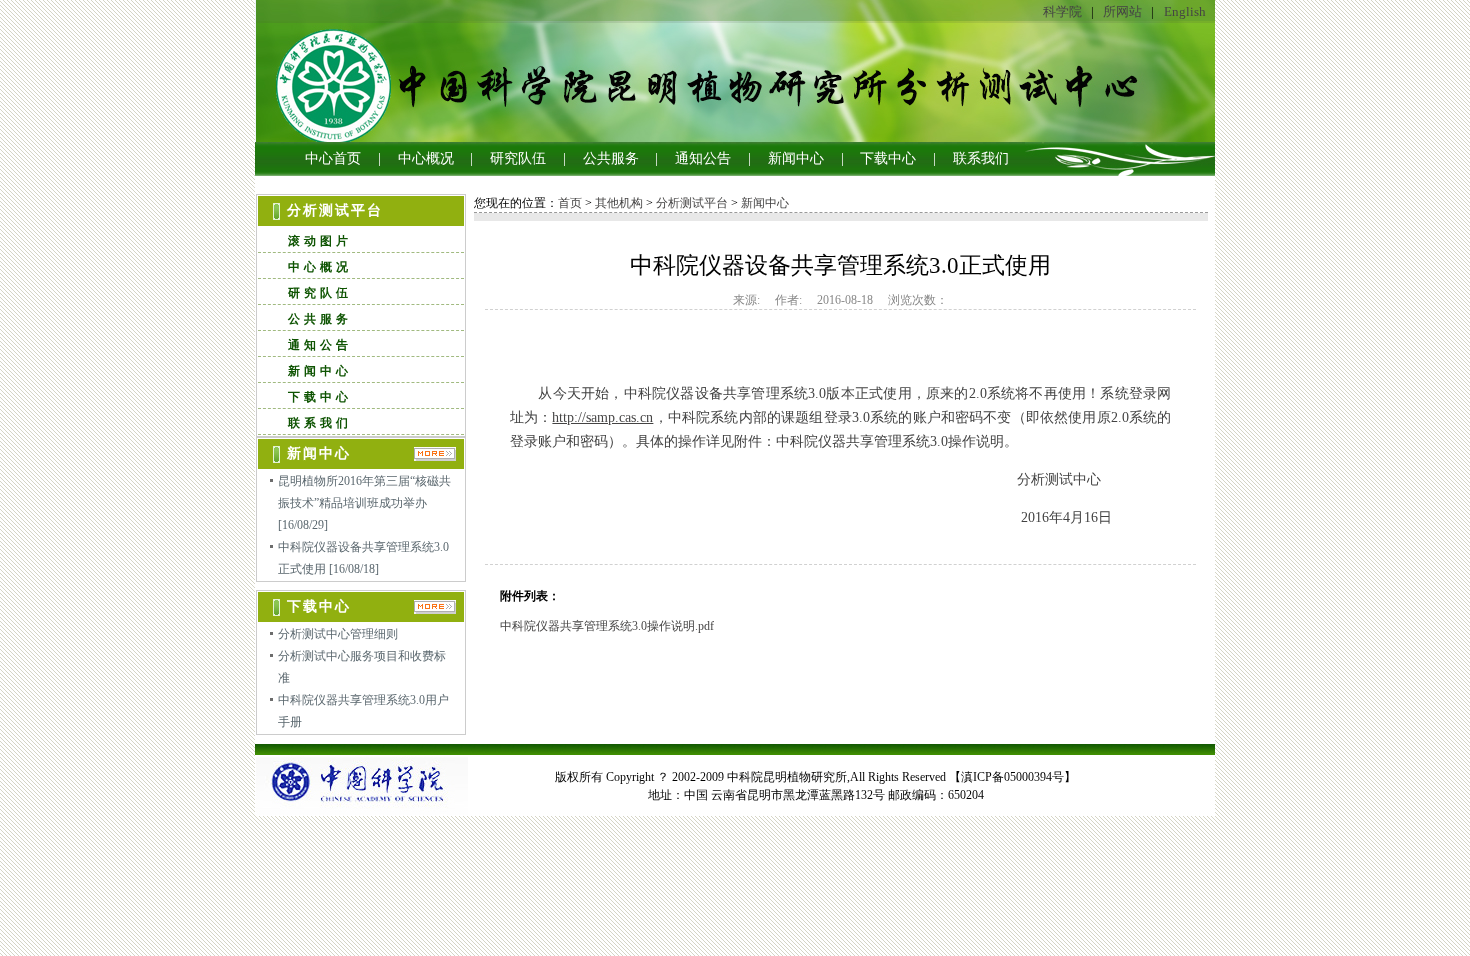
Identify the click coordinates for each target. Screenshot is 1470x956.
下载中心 (888, 158)
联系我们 (981, 158)
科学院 (1062, 11)
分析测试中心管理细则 (338, 634)
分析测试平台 (692, 203)
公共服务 (611, 158)
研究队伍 (518, 158)
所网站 (1122, 11)
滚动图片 (320, 241)
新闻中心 (796, 158)
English (1185, 11)
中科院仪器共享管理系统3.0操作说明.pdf (607, 626)
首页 (570, 203)
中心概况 (426, 158)
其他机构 (619, 203)
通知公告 (703, 158)
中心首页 (333, 158)
